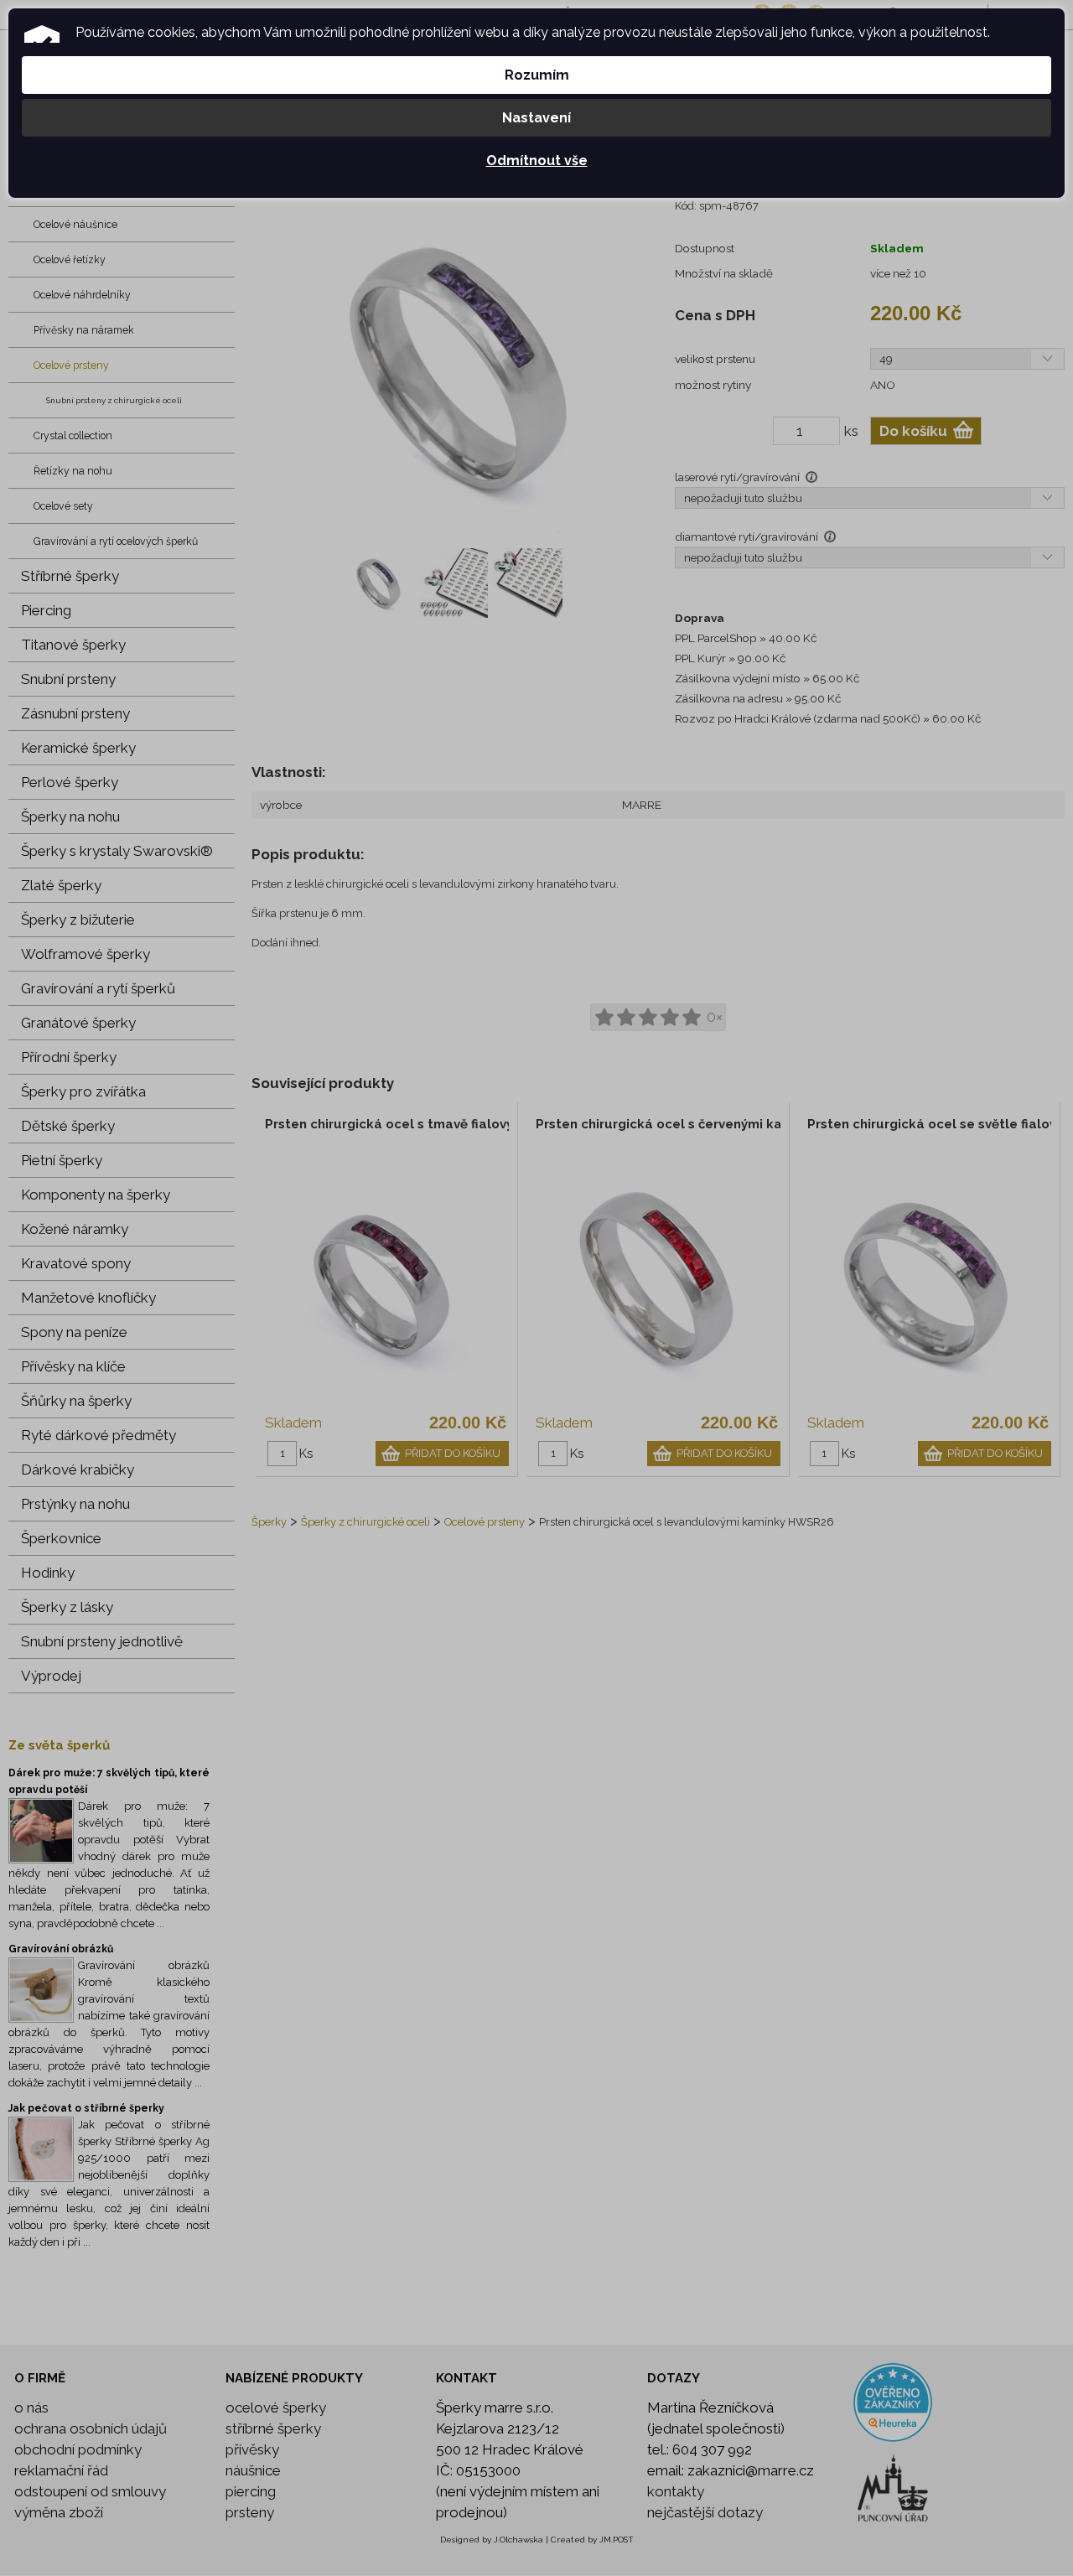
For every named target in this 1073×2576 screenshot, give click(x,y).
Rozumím (537, 75)
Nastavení (536, 118)
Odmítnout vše (537, 161)
